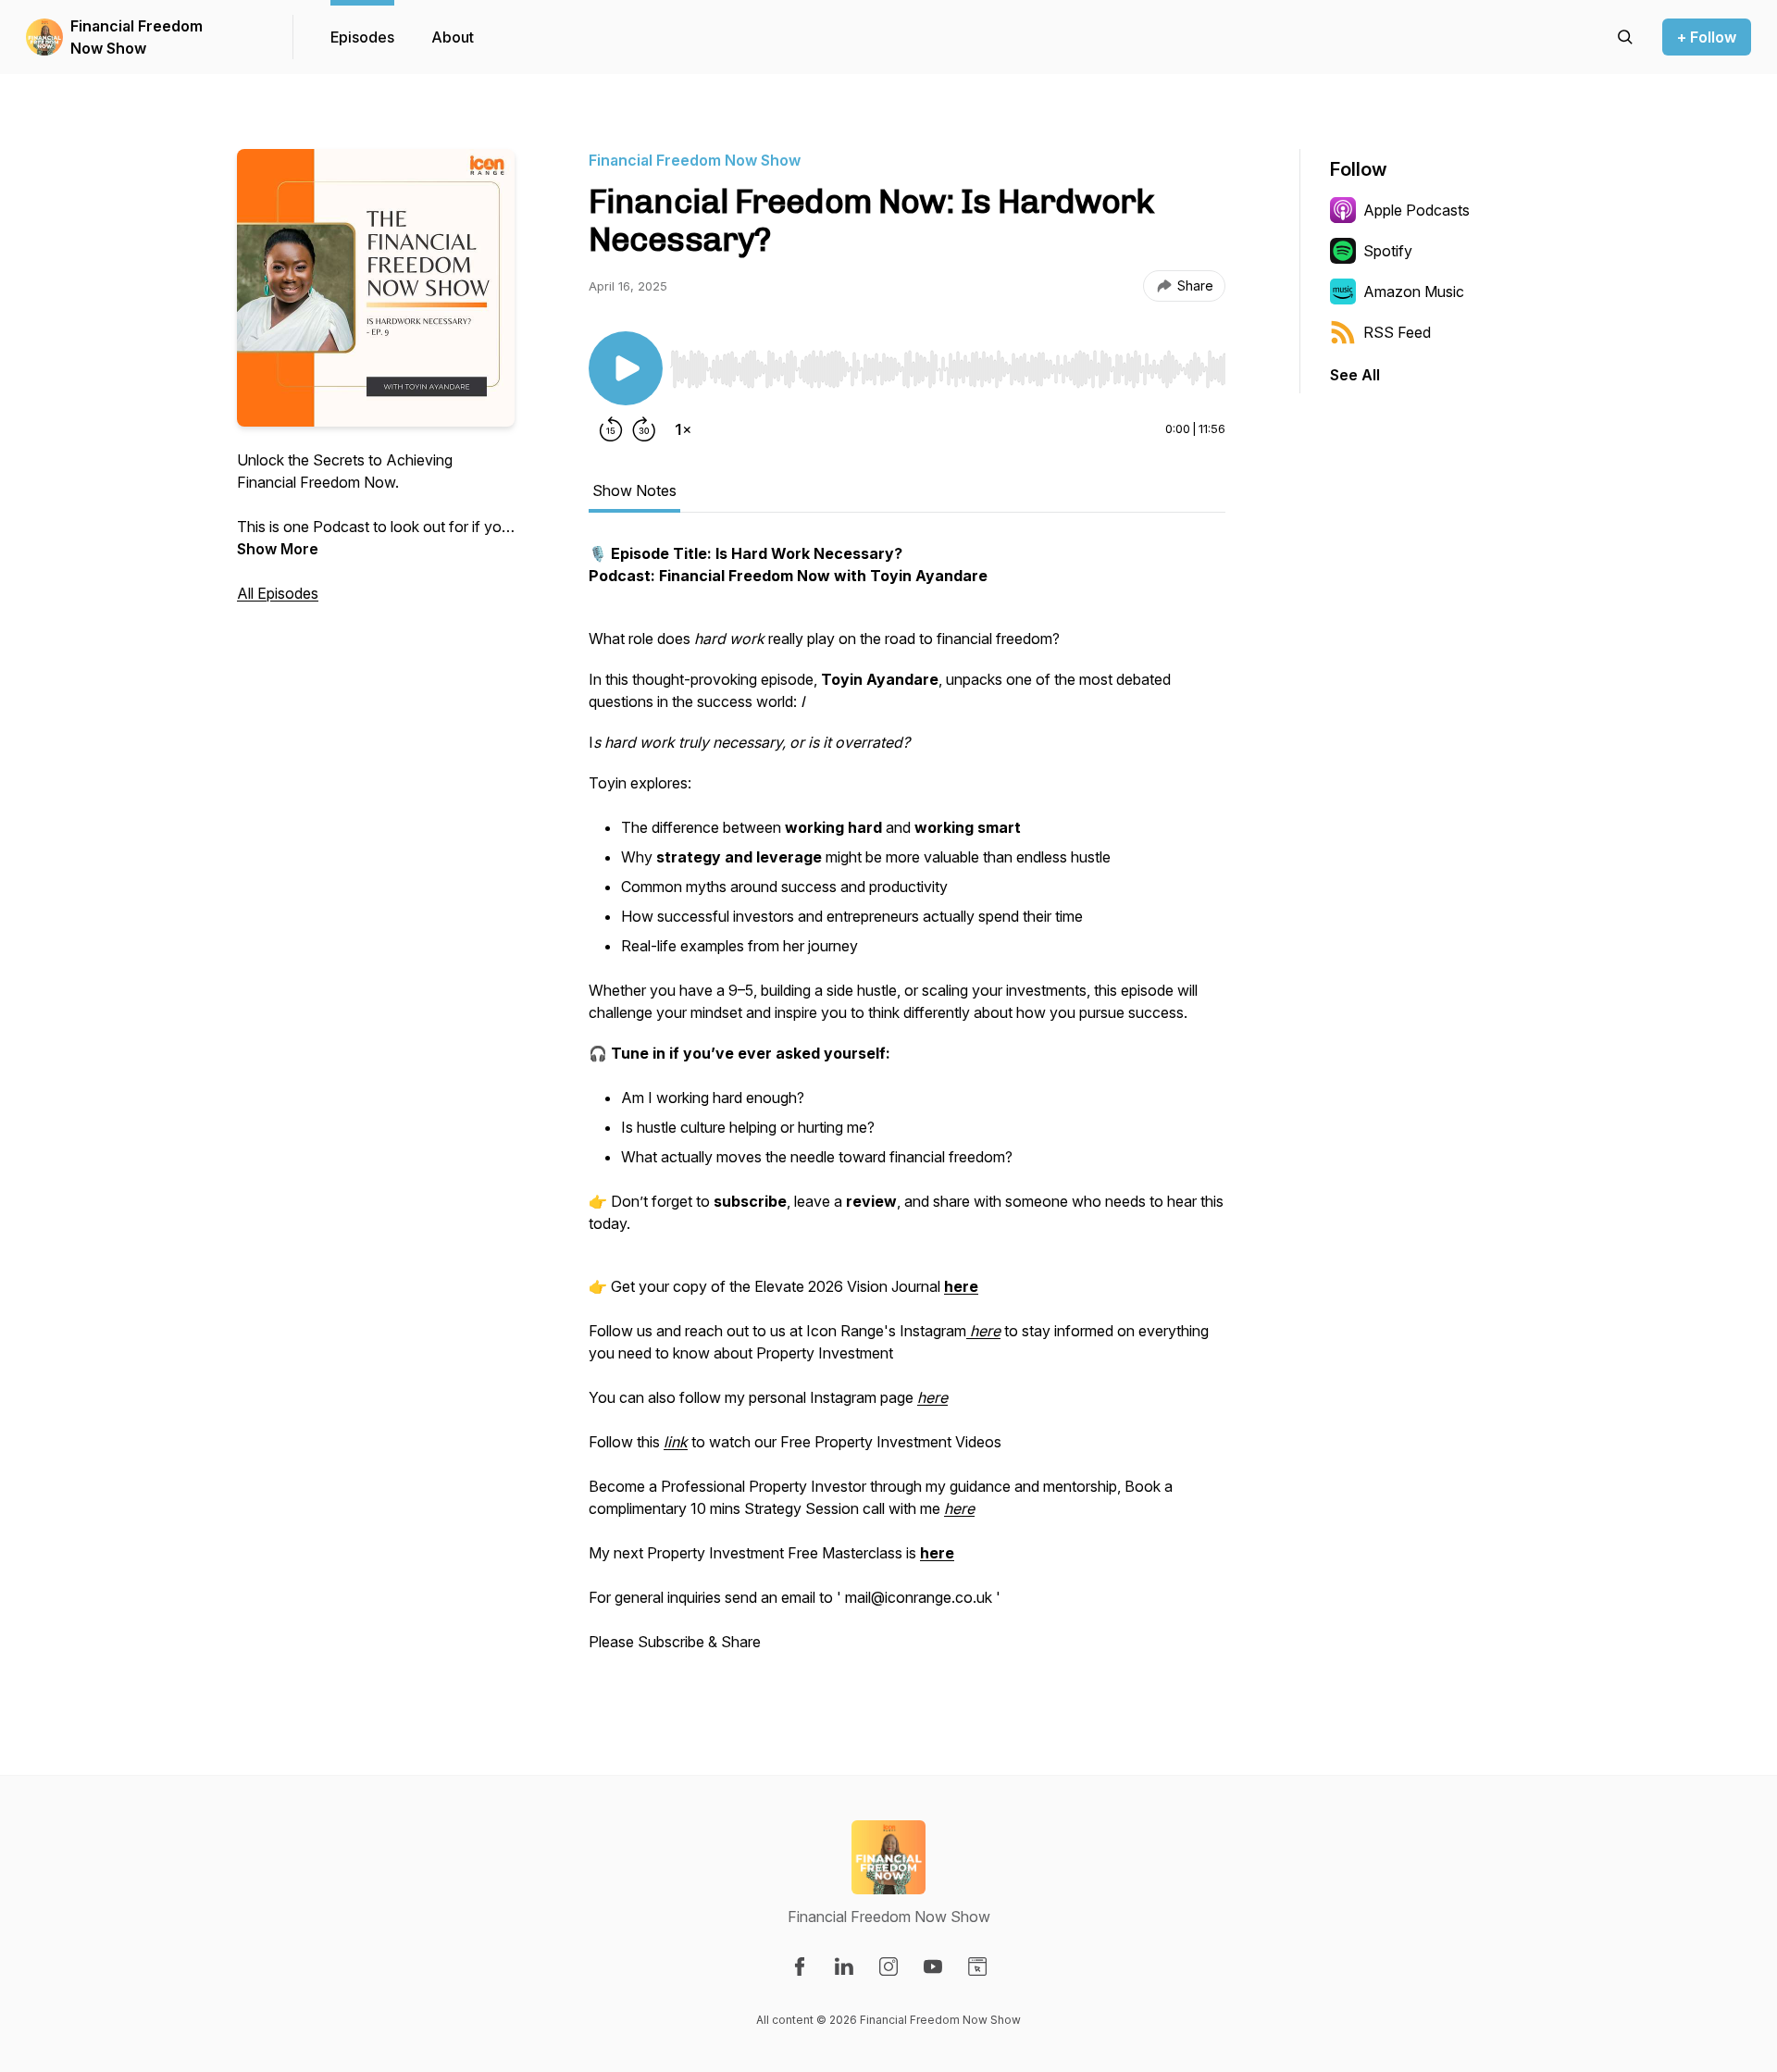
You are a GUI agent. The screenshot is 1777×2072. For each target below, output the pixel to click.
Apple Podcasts (1417, 210)
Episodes (362, 37)
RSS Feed (1397, 332)
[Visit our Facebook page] (800, 1967)
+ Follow (1707, 37)
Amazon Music (1414, 292)
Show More (278, 549)
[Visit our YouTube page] (933, 1967)
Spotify (1388, 251)
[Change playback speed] (683, 429)
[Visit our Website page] (977, 1967)
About (453, 37)
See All (1355, 375)
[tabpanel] (907, 1107)
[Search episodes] (1625, 37)
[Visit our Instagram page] (888, 1967)
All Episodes (278, 593)
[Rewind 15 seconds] (611, 429)
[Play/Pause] (626, 368)
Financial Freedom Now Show (137, 37)
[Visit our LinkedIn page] (844, 1967)
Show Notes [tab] (634, 490)
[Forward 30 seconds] (644, 429)
